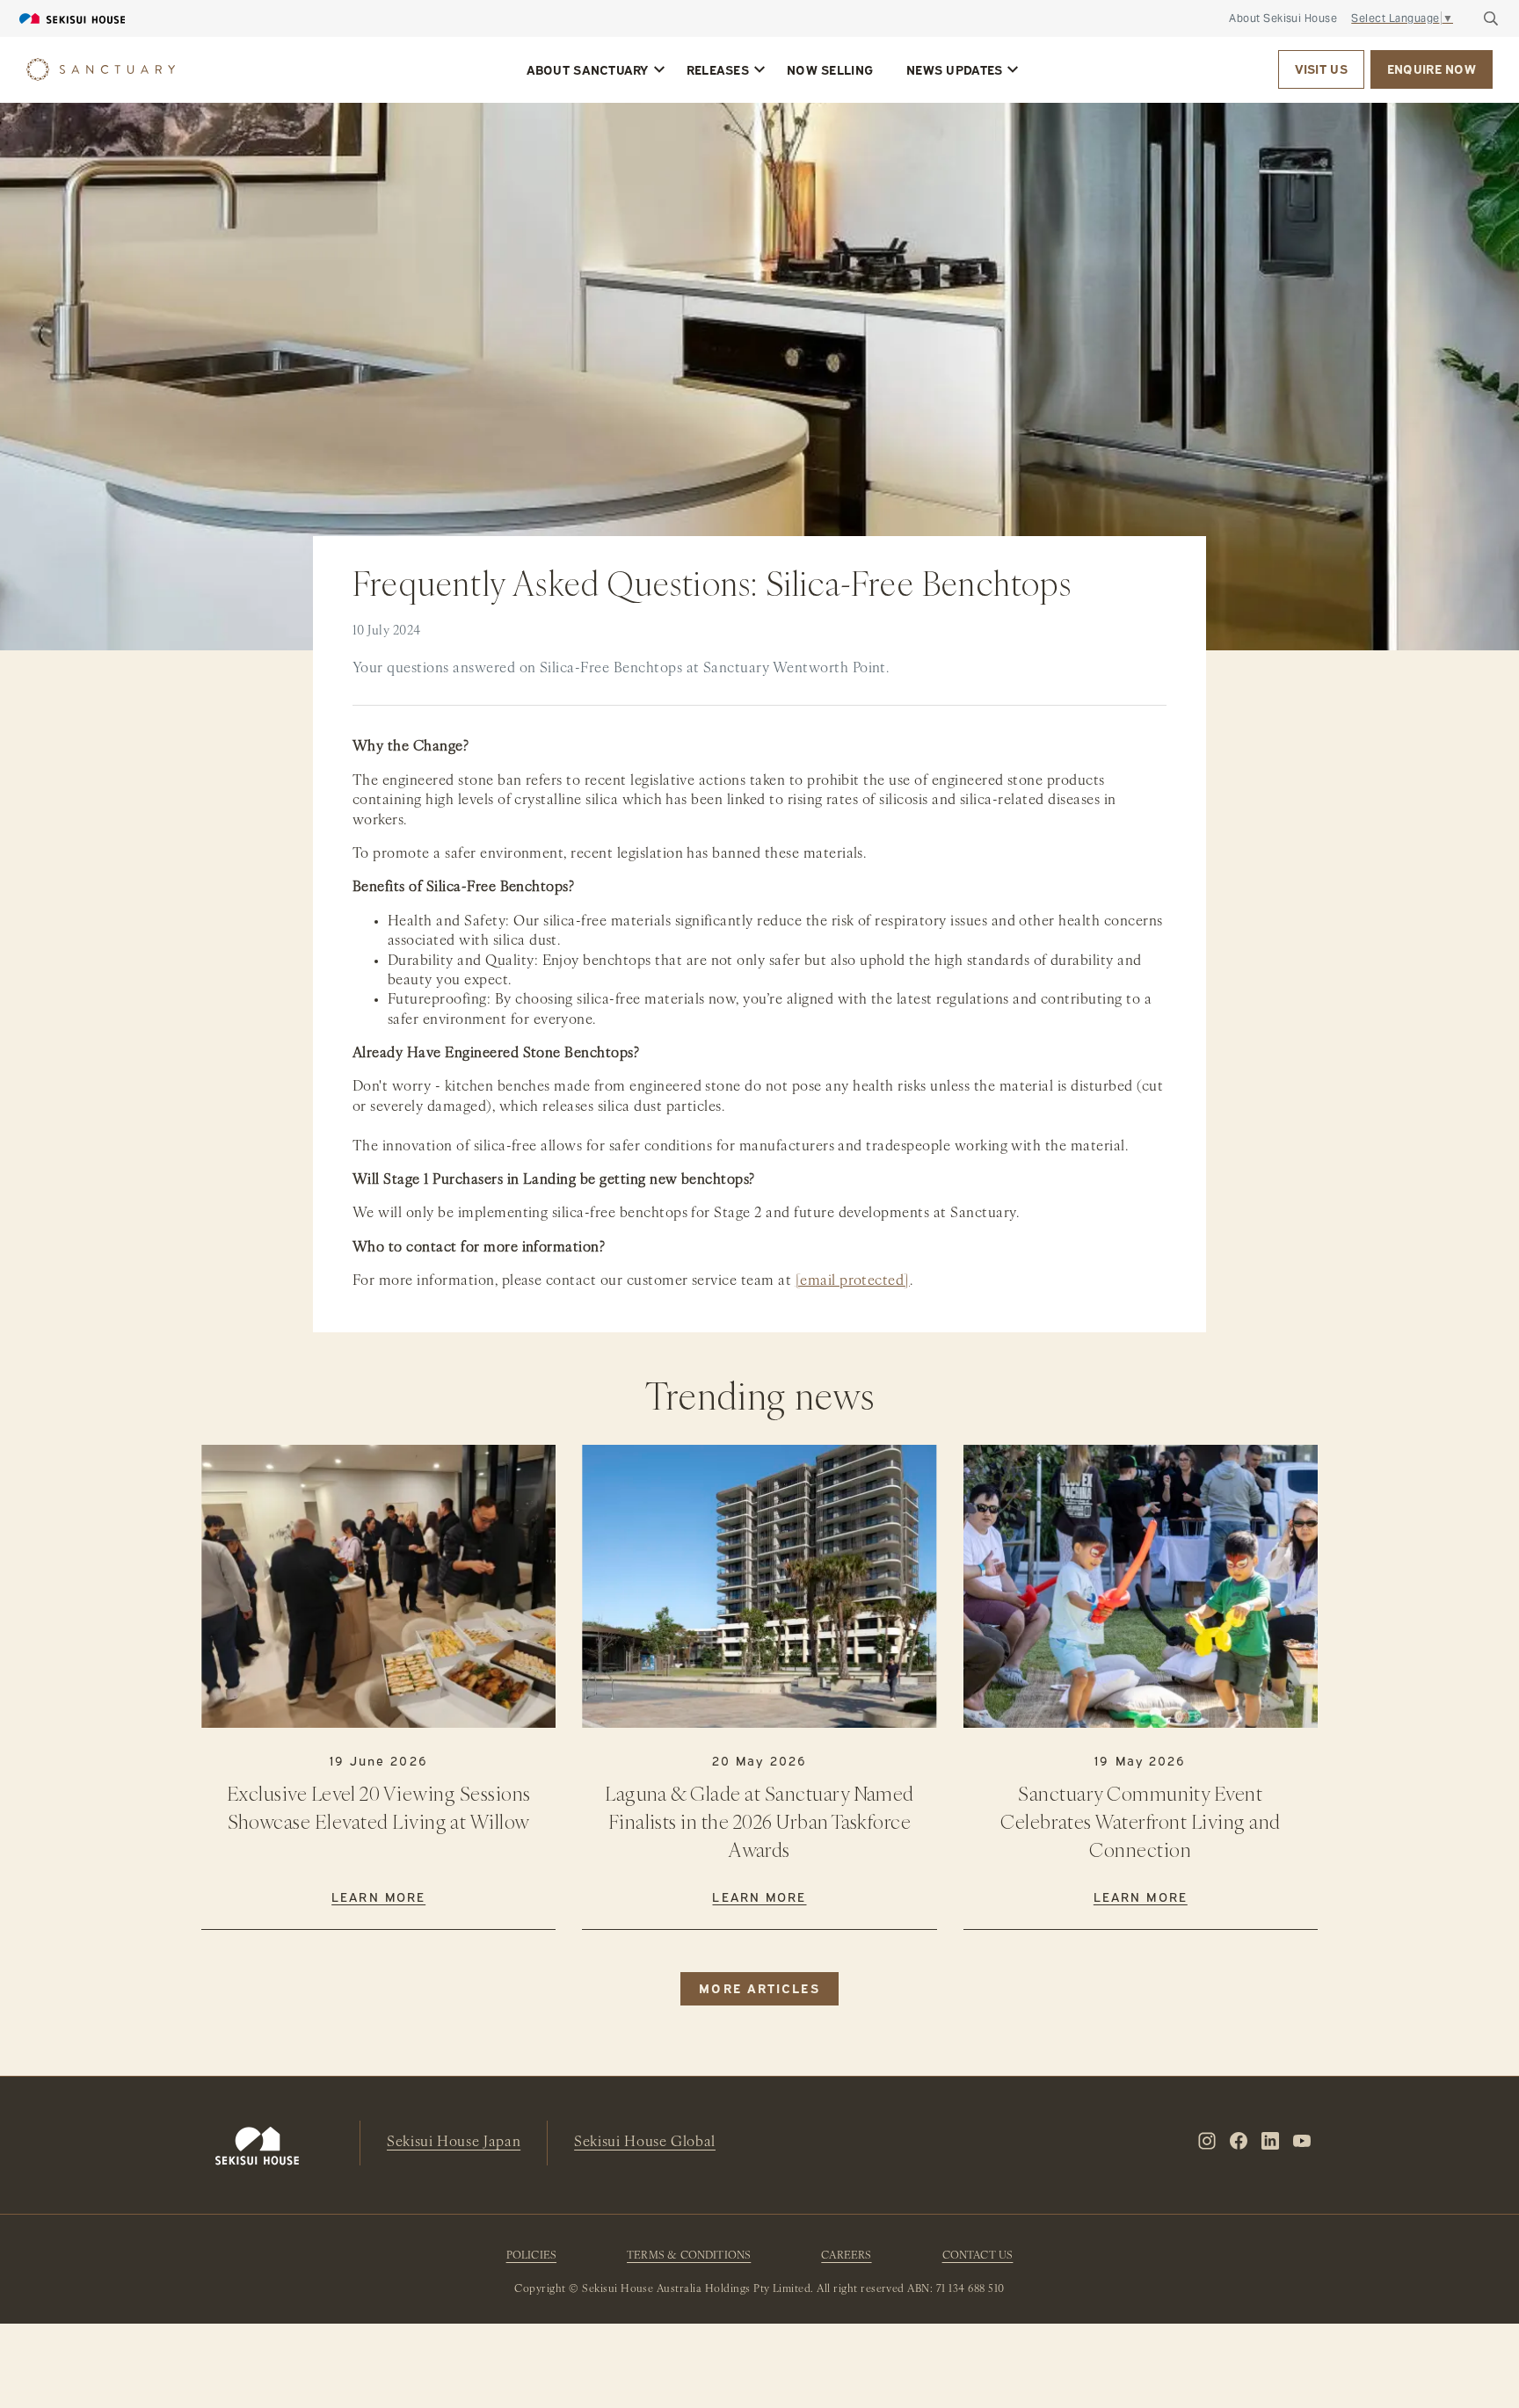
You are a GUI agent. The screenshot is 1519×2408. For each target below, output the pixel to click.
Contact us (978, 2256)
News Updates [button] (954, 69)
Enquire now (1432, 68)
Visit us (1321, 68)
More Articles (759, 1987)
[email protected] (853, 1281)
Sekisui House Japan (454, 2143)
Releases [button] (718, 69)
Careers (846, 2256)
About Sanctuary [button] (588, 69)
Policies (531, 2256)
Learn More (378, 1897)
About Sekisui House (1283, 18)
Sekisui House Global (645, 2143)
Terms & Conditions (689, 2256)
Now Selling (830, 69)
